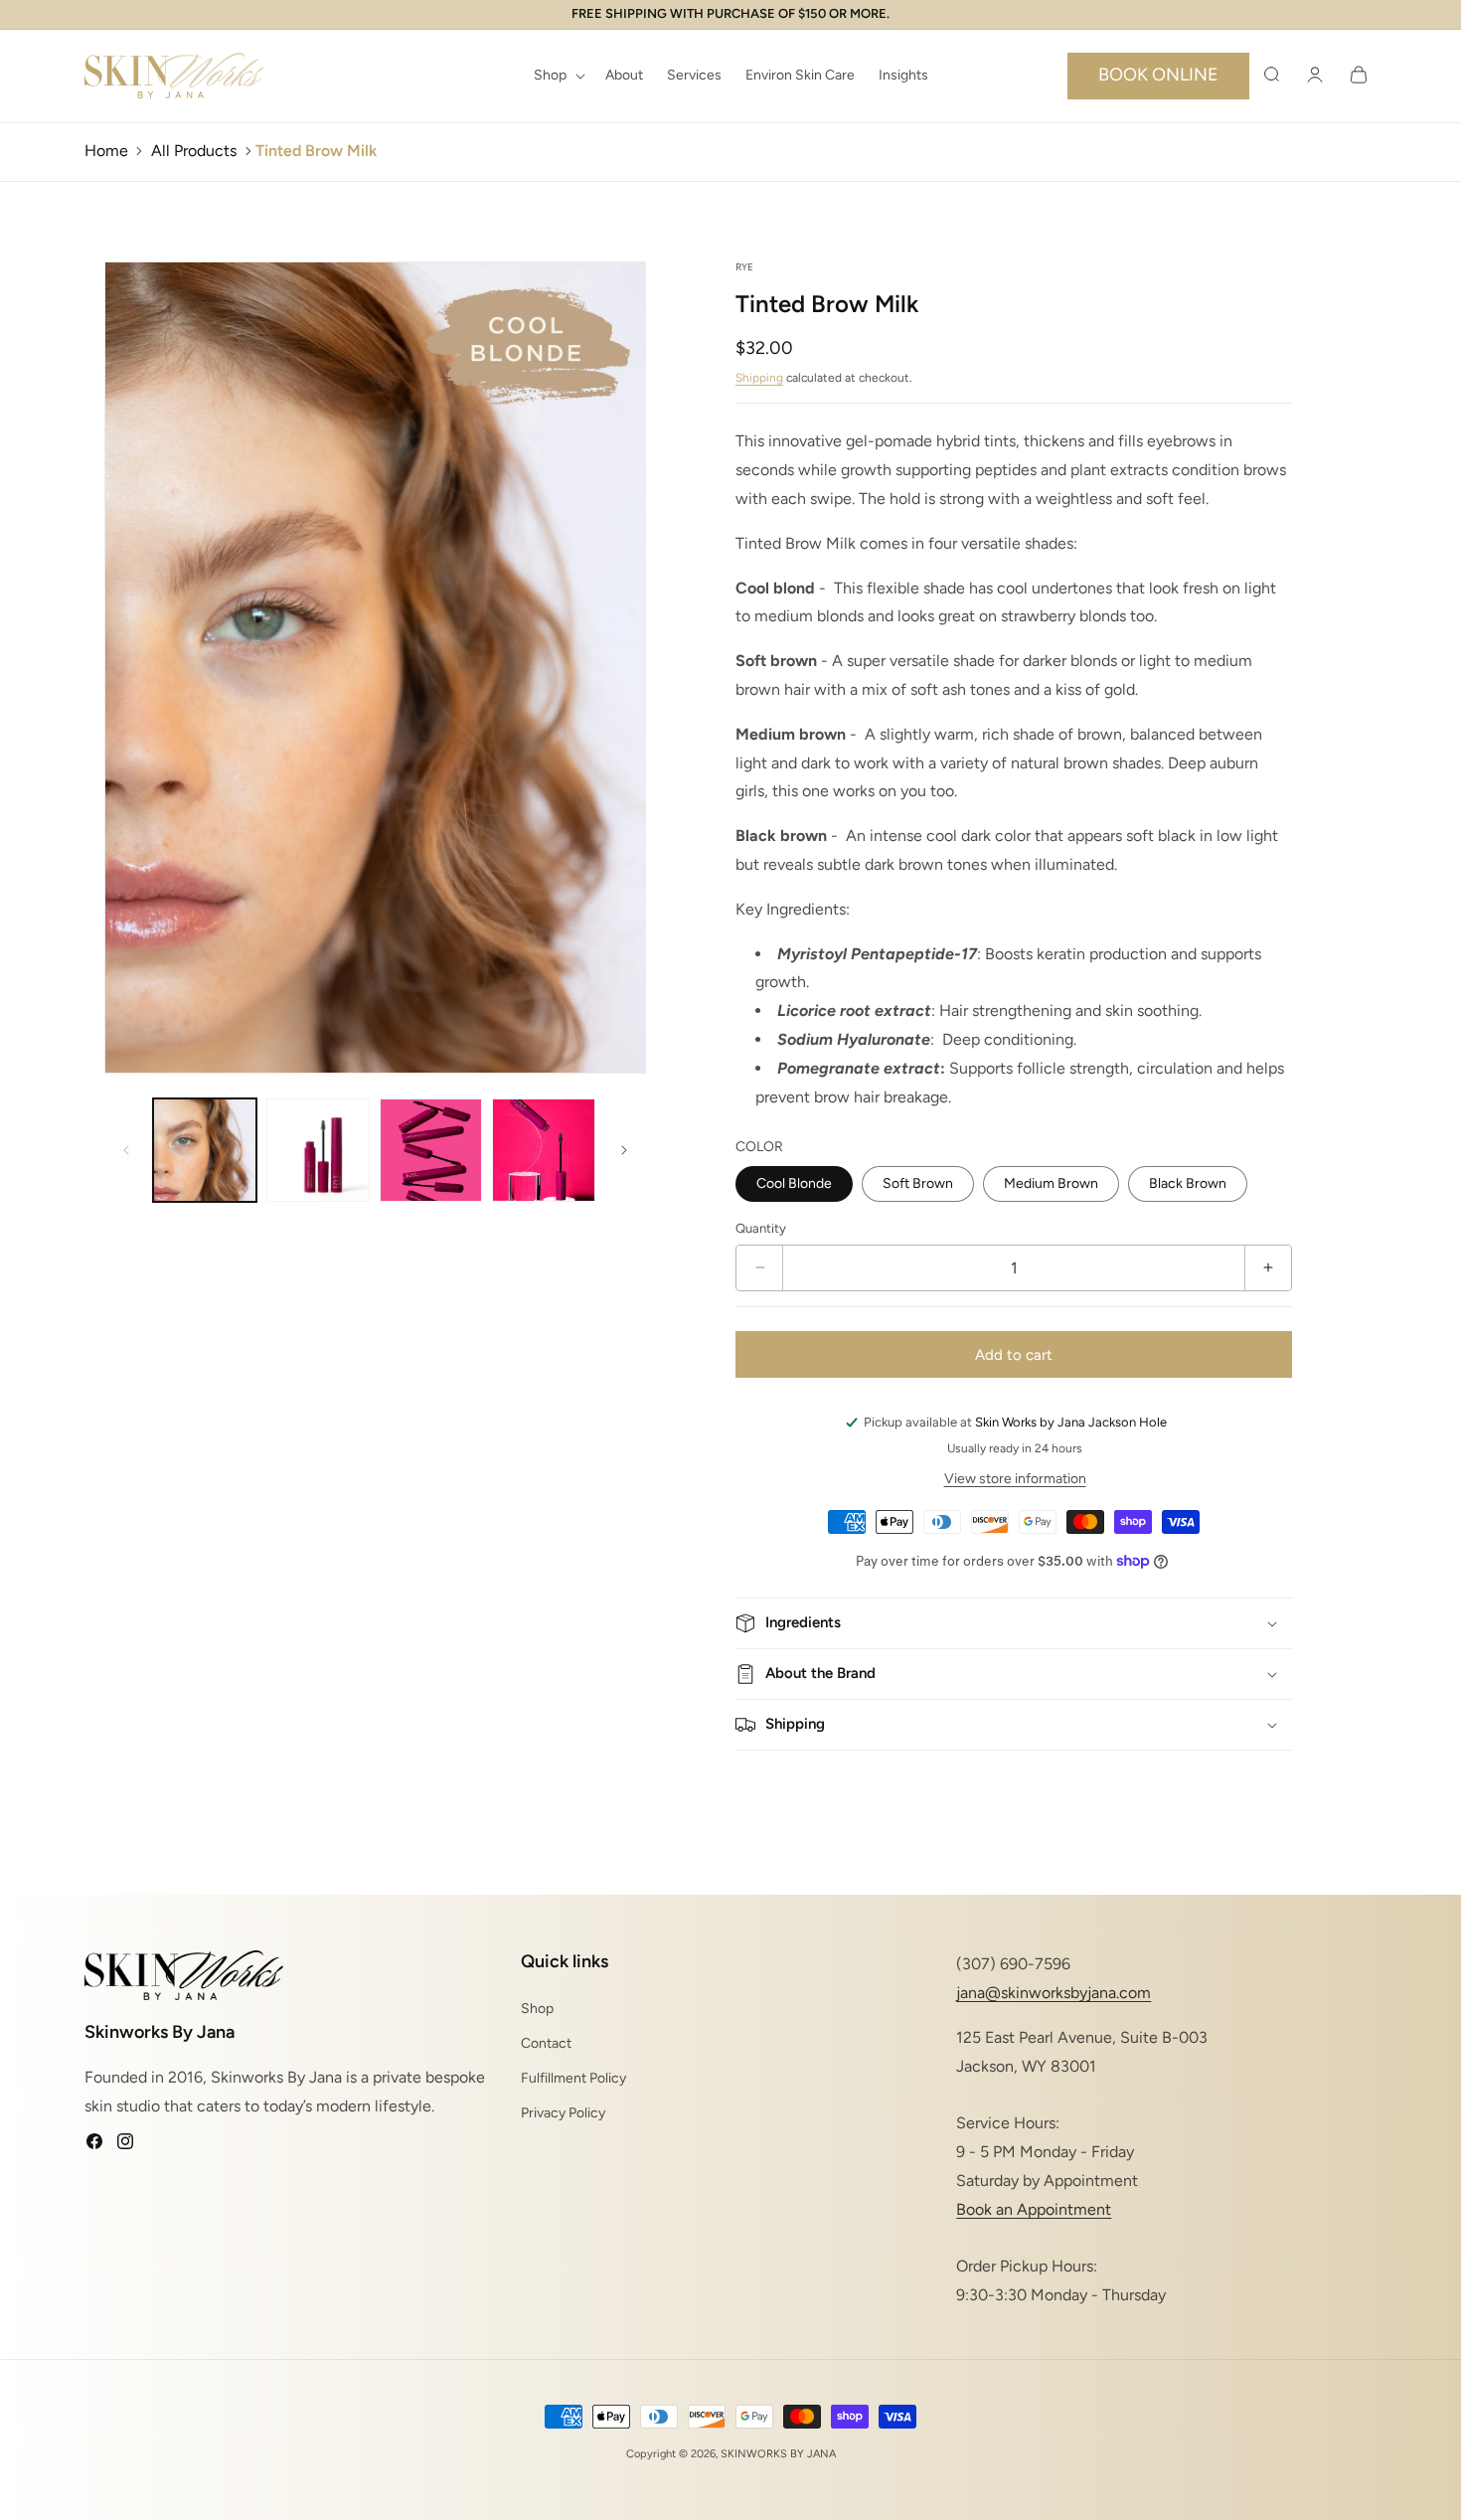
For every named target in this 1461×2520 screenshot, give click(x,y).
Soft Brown (918, 1183)
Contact (546, 2042)
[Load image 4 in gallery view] (544, 1150)
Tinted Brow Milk (316, 151)
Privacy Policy (563, 2113)
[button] (558, 76)
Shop (537, 2008)
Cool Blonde (794, 1183)
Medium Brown (1051, 1183)
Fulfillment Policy (573, 2078)
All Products (194, 151)
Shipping (759, 378)
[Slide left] (126, 1150)
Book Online (1158, 75)
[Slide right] (624, 1150)
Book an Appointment (1034, 2208)
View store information (1015, 1479)
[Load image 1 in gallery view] (205, 1150)
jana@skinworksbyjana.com (1054, 1993)
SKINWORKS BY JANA (778, 2454)
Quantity (761, 1228)
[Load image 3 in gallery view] (431, 1150)
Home (106, 151)
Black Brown (1188, 1183)
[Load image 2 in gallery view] (318, 1150)
